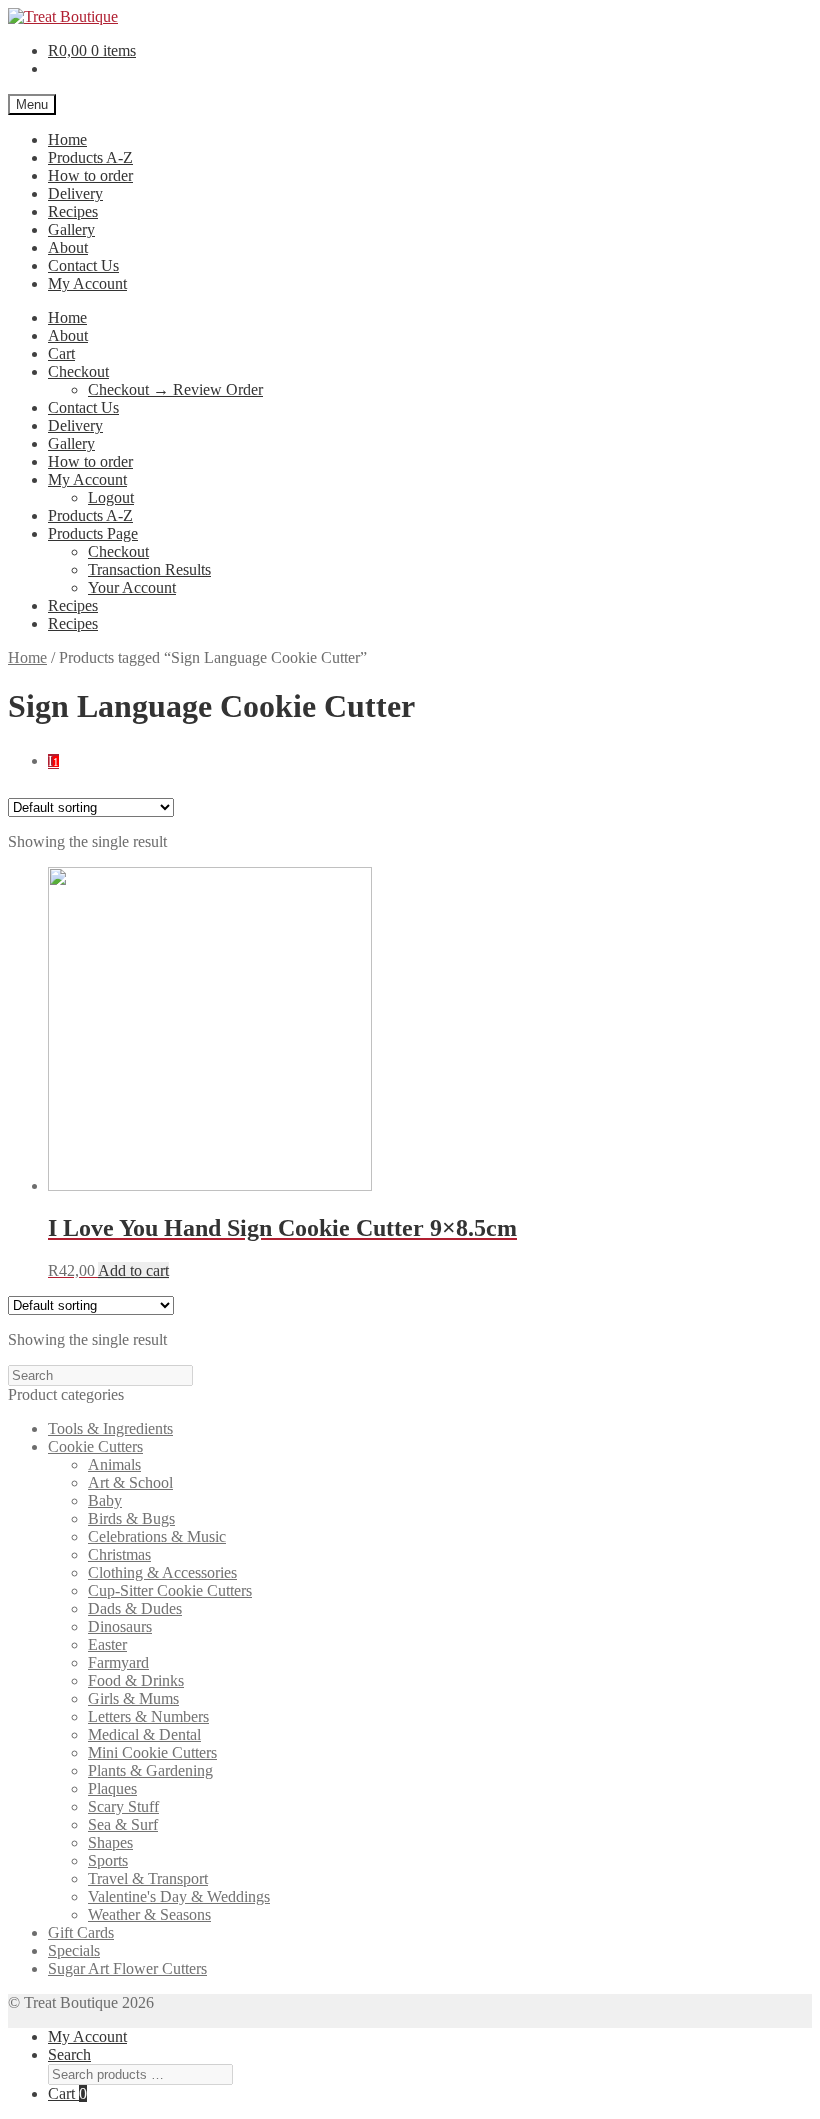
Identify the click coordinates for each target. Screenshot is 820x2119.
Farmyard (118, 1662)
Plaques (112, 1788)
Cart (61, 353)
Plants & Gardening (150, 1770)
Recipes (73, 211)
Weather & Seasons (149, 1914)
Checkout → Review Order (175, 389)
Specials (74, 1950)
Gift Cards (81, 1932)
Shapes (110, 1842)
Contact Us (83, 265)
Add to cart (133, 1270)
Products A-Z (90, 157)
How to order (90, 175)
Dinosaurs (120, 1626)
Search (69, 2054)
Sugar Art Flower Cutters (127, 1968)
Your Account (132, 587)
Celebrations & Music (157, 1536)
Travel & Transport (148, 1878)
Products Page (93, 533)
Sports (108, 1860)
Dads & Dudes (135, 1608)
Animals (114, 1464)
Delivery (75, 193)
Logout (111, 497)
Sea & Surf (123, 1824)
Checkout (78, 371)
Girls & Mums (133, 1698)
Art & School (130, 1482)
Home (67, 139)
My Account (87, 283)
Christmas (119, 1554)
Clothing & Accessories (162, 1572)
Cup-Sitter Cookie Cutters (170, 1590)
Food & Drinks (136, 1680)
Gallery (71, 229)
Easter (107, 1644)
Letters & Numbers (148, 1716)
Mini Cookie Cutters (152, 1752)
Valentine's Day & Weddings (179, 1896)
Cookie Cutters (95, 1446)
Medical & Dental (144, 1734)
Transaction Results (149, 569)
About (68, 247)
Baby (105, 1500)
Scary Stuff (123, 1806)
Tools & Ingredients (110, 1428)
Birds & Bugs (131, 1518)
